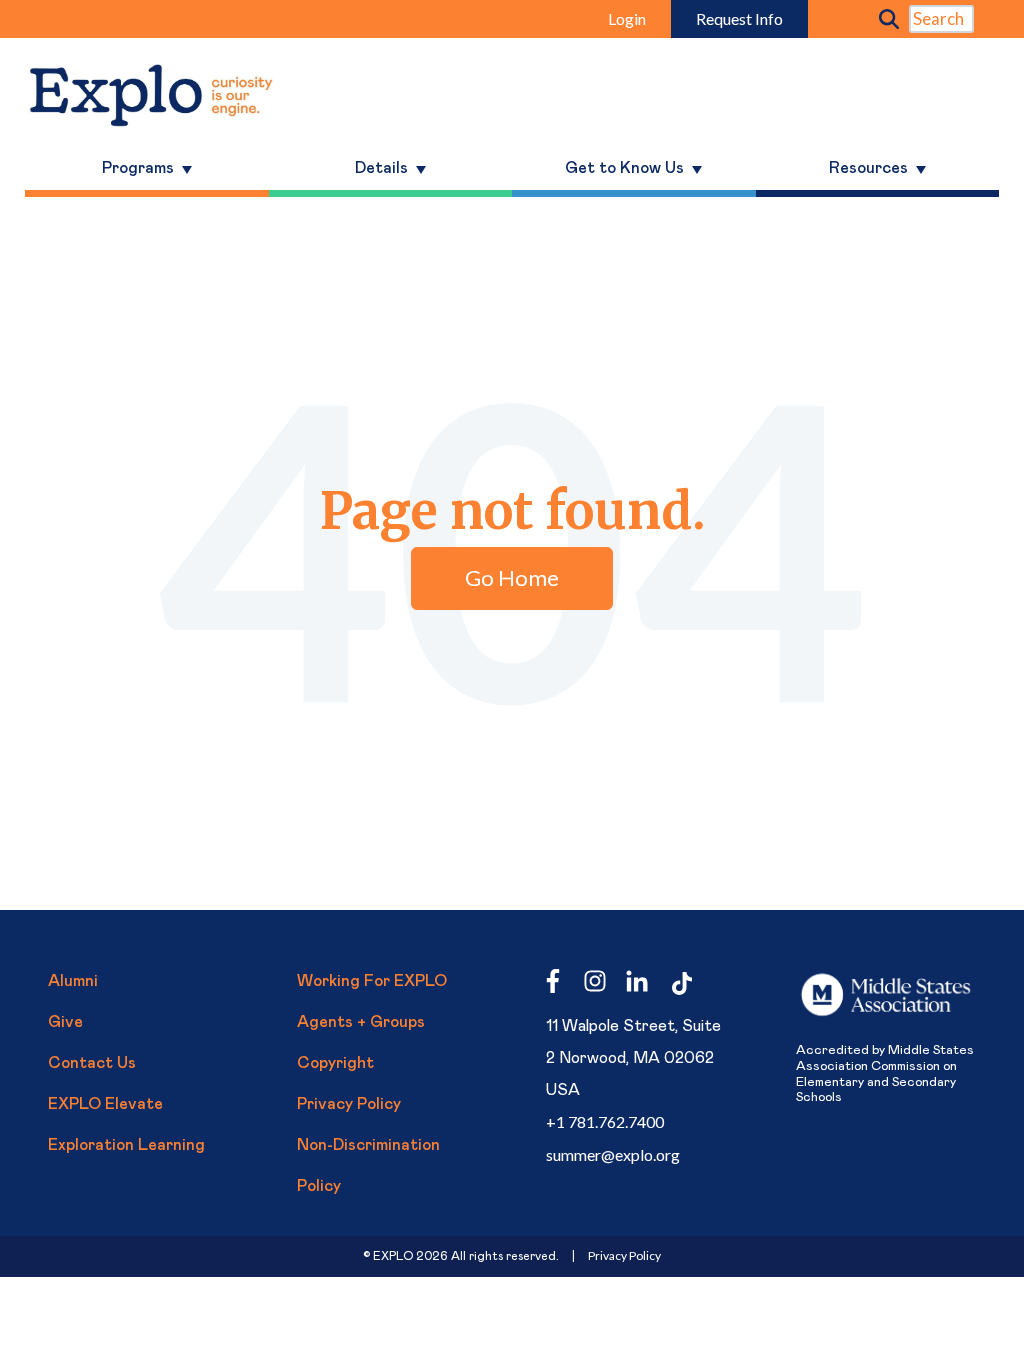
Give (65, 1022)
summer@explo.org (613, 1154)
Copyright (335, 1063)
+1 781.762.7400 (605, 1121)
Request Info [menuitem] (739, 18)
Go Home (512, 577)
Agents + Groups (361, 1022)
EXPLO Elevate (105, 1104)
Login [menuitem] (627, 18)
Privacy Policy (349, 1104)
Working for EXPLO (372, 981)
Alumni (73, 981)
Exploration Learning (126, 1145)
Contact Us (92, 1063)
